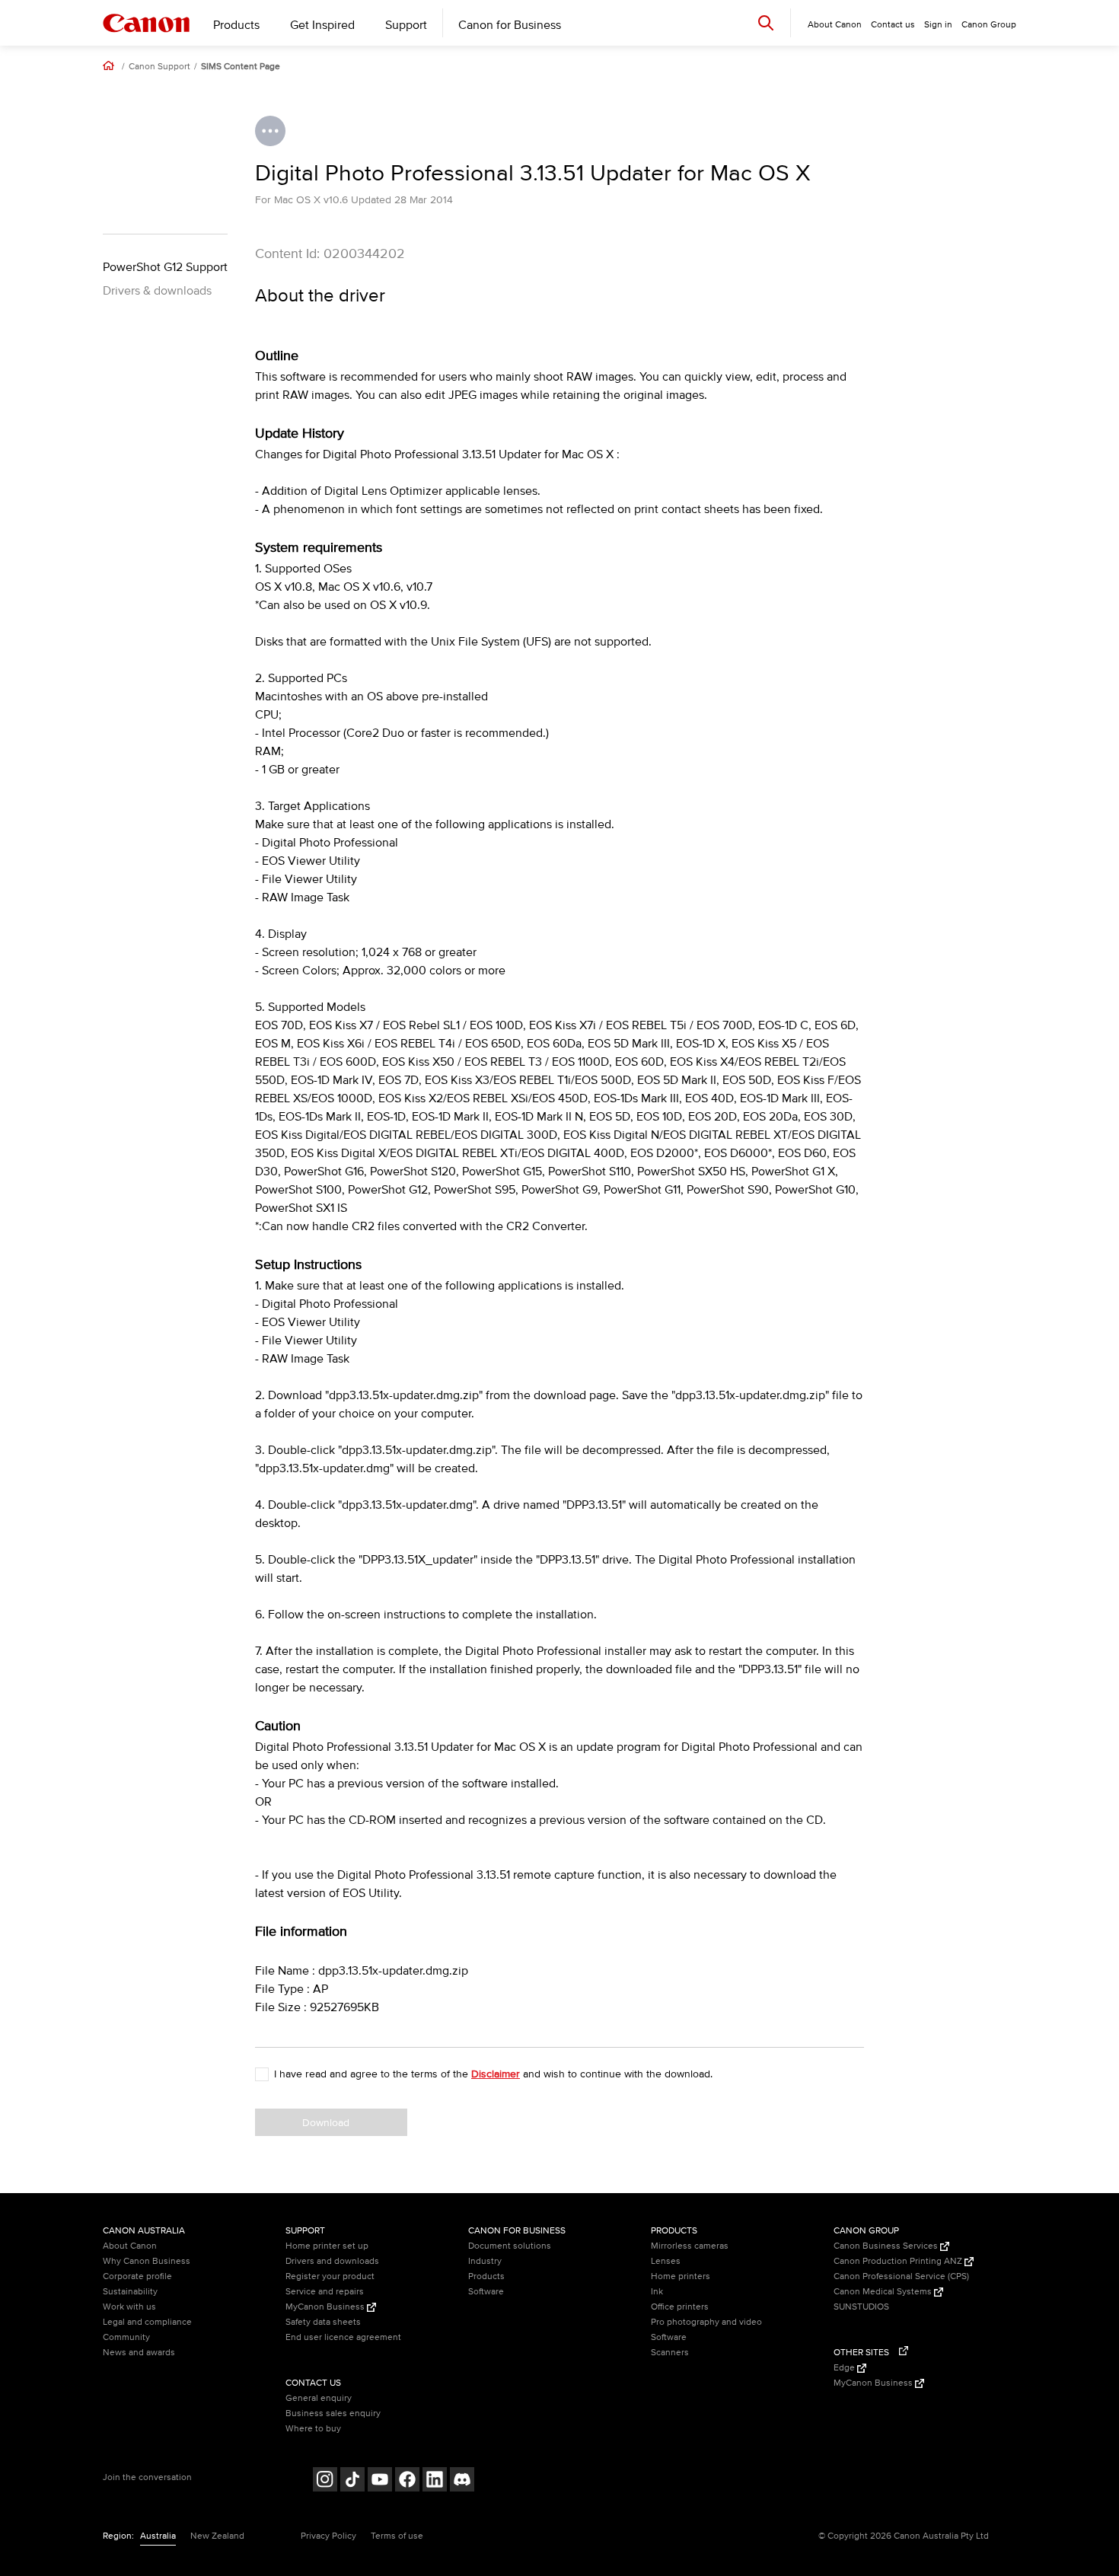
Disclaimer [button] (496, 2074)
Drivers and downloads (332, 2261)
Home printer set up (327, 2246)
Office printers (680, 2307)
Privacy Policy (328, 2536)
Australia (158, 2536)
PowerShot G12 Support (165, 267)
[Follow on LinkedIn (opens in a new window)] (435, 2481)
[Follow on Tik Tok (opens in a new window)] (352, 2481)
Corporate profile (137, 2276)
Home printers (681, 2276)
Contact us (893, 25)
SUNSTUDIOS (861, 2307)
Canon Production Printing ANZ (899, 2261)
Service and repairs (325, 2292)
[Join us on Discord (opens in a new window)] (462, 2481)
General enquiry (319, 2398)
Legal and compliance (147, 2322)
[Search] (766, 22)
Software (486, 2292)
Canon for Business (510, 25)
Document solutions (510, 2246)
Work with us (129, 2307)
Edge (845, 2368)
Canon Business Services (887, 2246)
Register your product (330, 2276)
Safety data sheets (323, 2322)
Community (126, 2337)
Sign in (938, 25)
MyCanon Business (326, 2307)
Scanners (670, 2353)
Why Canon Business (147, 2261)
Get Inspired (322, 25)
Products (236, 25)
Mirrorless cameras (690, 2246)
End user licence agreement (343, 2337)
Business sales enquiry (333, 2413)
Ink (657, 2292)
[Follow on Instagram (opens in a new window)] (325, 2481)
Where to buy (313, 2429)
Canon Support (159, 67)
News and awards (139, 2353)
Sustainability (130, 2292)
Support (406, 25)
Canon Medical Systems (884, 2292)
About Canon (130, 2246)
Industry (485, 2261)
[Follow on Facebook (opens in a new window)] (407, 2481)
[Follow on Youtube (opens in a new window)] (380, 2481)
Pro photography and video (706, 2322)
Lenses (666, 2261)
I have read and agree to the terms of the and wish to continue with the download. (493, 2074)
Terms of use (397, 2536)
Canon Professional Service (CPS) (901, 2276)
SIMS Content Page (241, 67)
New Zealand (217, 2536)
